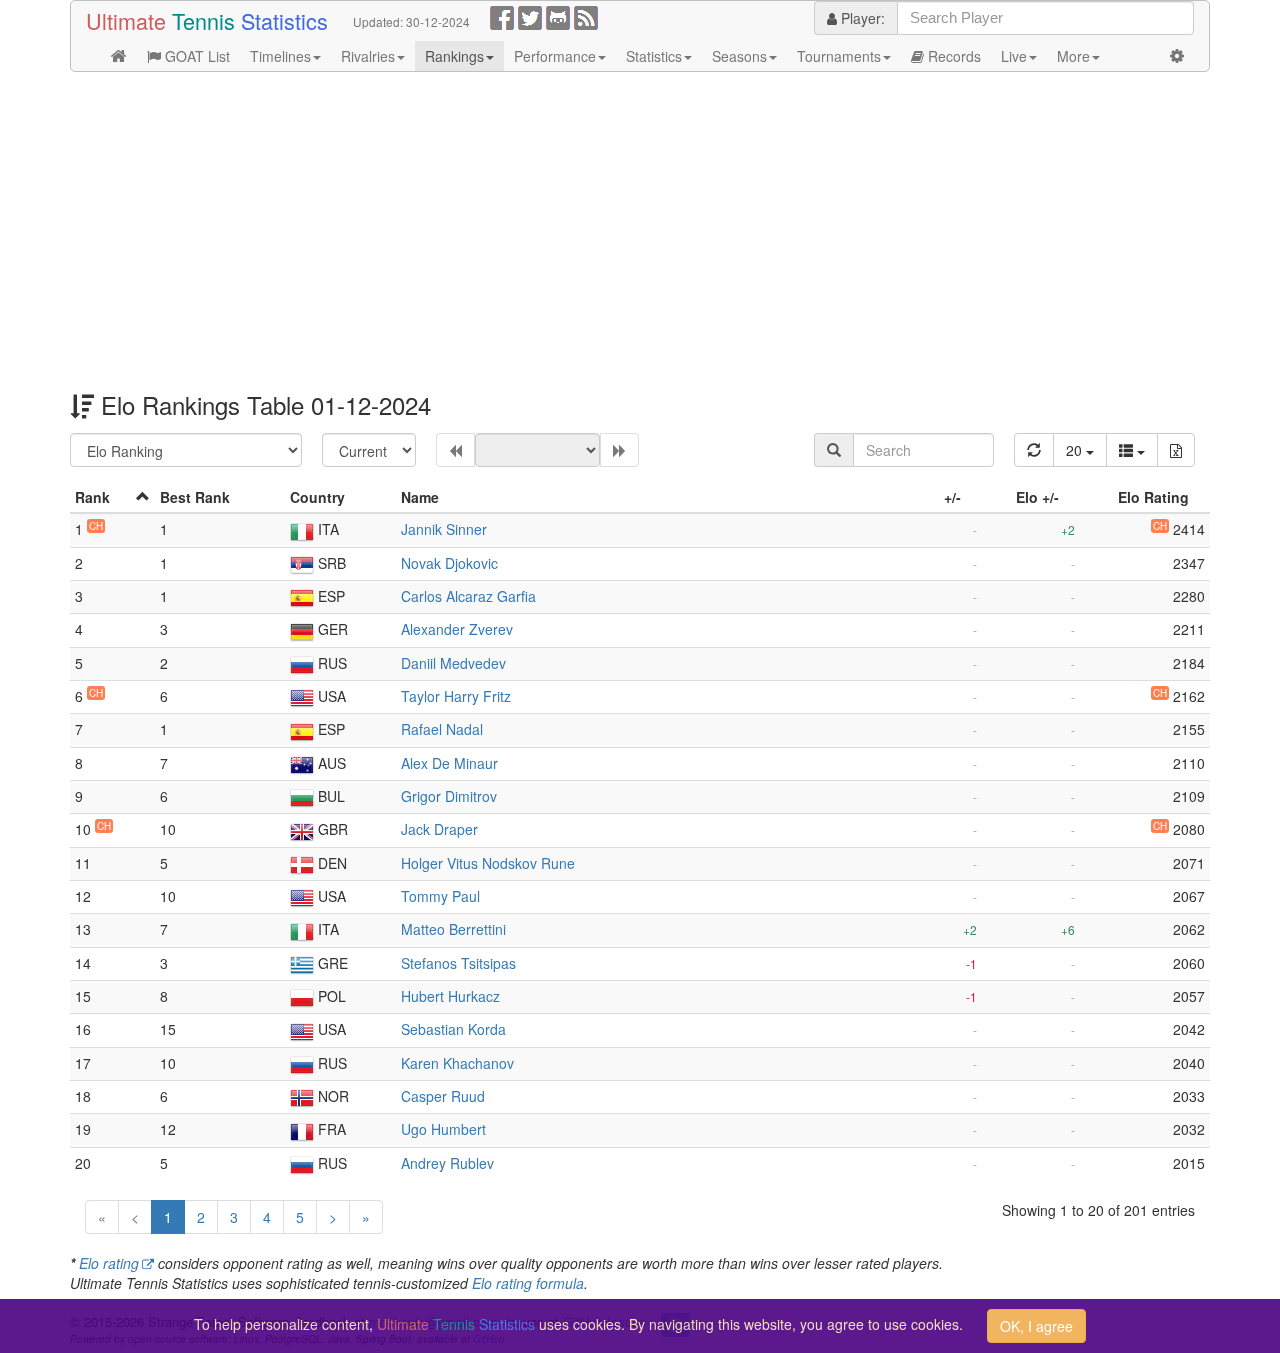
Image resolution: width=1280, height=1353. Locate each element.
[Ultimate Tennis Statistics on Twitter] (530, 16)
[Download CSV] (1176, 450)
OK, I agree (1036, 1326)
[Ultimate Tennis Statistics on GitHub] (558, 16)
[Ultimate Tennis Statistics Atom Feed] (586, 16)
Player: (861, 18)
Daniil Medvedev (453, 663)
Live (1014, 56)
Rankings (454, 56)
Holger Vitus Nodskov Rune (488, 863)
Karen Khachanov (457, 1063)
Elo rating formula (528, 1283)
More (1073, 56)
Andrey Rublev (447, 1163)
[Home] (119, 56)
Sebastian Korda (453, 1029)
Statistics (654, 56)
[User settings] (1177, 56)
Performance (555, 56)
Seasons (739, 56)
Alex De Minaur (449, 763)
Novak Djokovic (449, 563)
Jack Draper (439, 829)
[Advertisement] (640, 232)
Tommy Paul (440, 896)
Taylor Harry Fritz (456, 696)
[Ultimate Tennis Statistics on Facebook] (502, 16)
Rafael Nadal (442, 729)
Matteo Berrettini (453, 929)
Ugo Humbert (443, 1129)
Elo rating (109, 1263)
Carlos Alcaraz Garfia (468, 596)
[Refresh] (1034, 450)
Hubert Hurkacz (450, 996)
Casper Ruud (443, 1096)
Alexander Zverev (457, 629)
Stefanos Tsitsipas (458, 963)
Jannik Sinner (444, 529)
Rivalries (368, 56)
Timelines (280, 56)
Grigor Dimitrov (449, 796)
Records (952, 56)
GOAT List (195, 56)
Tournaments (839, 56)
